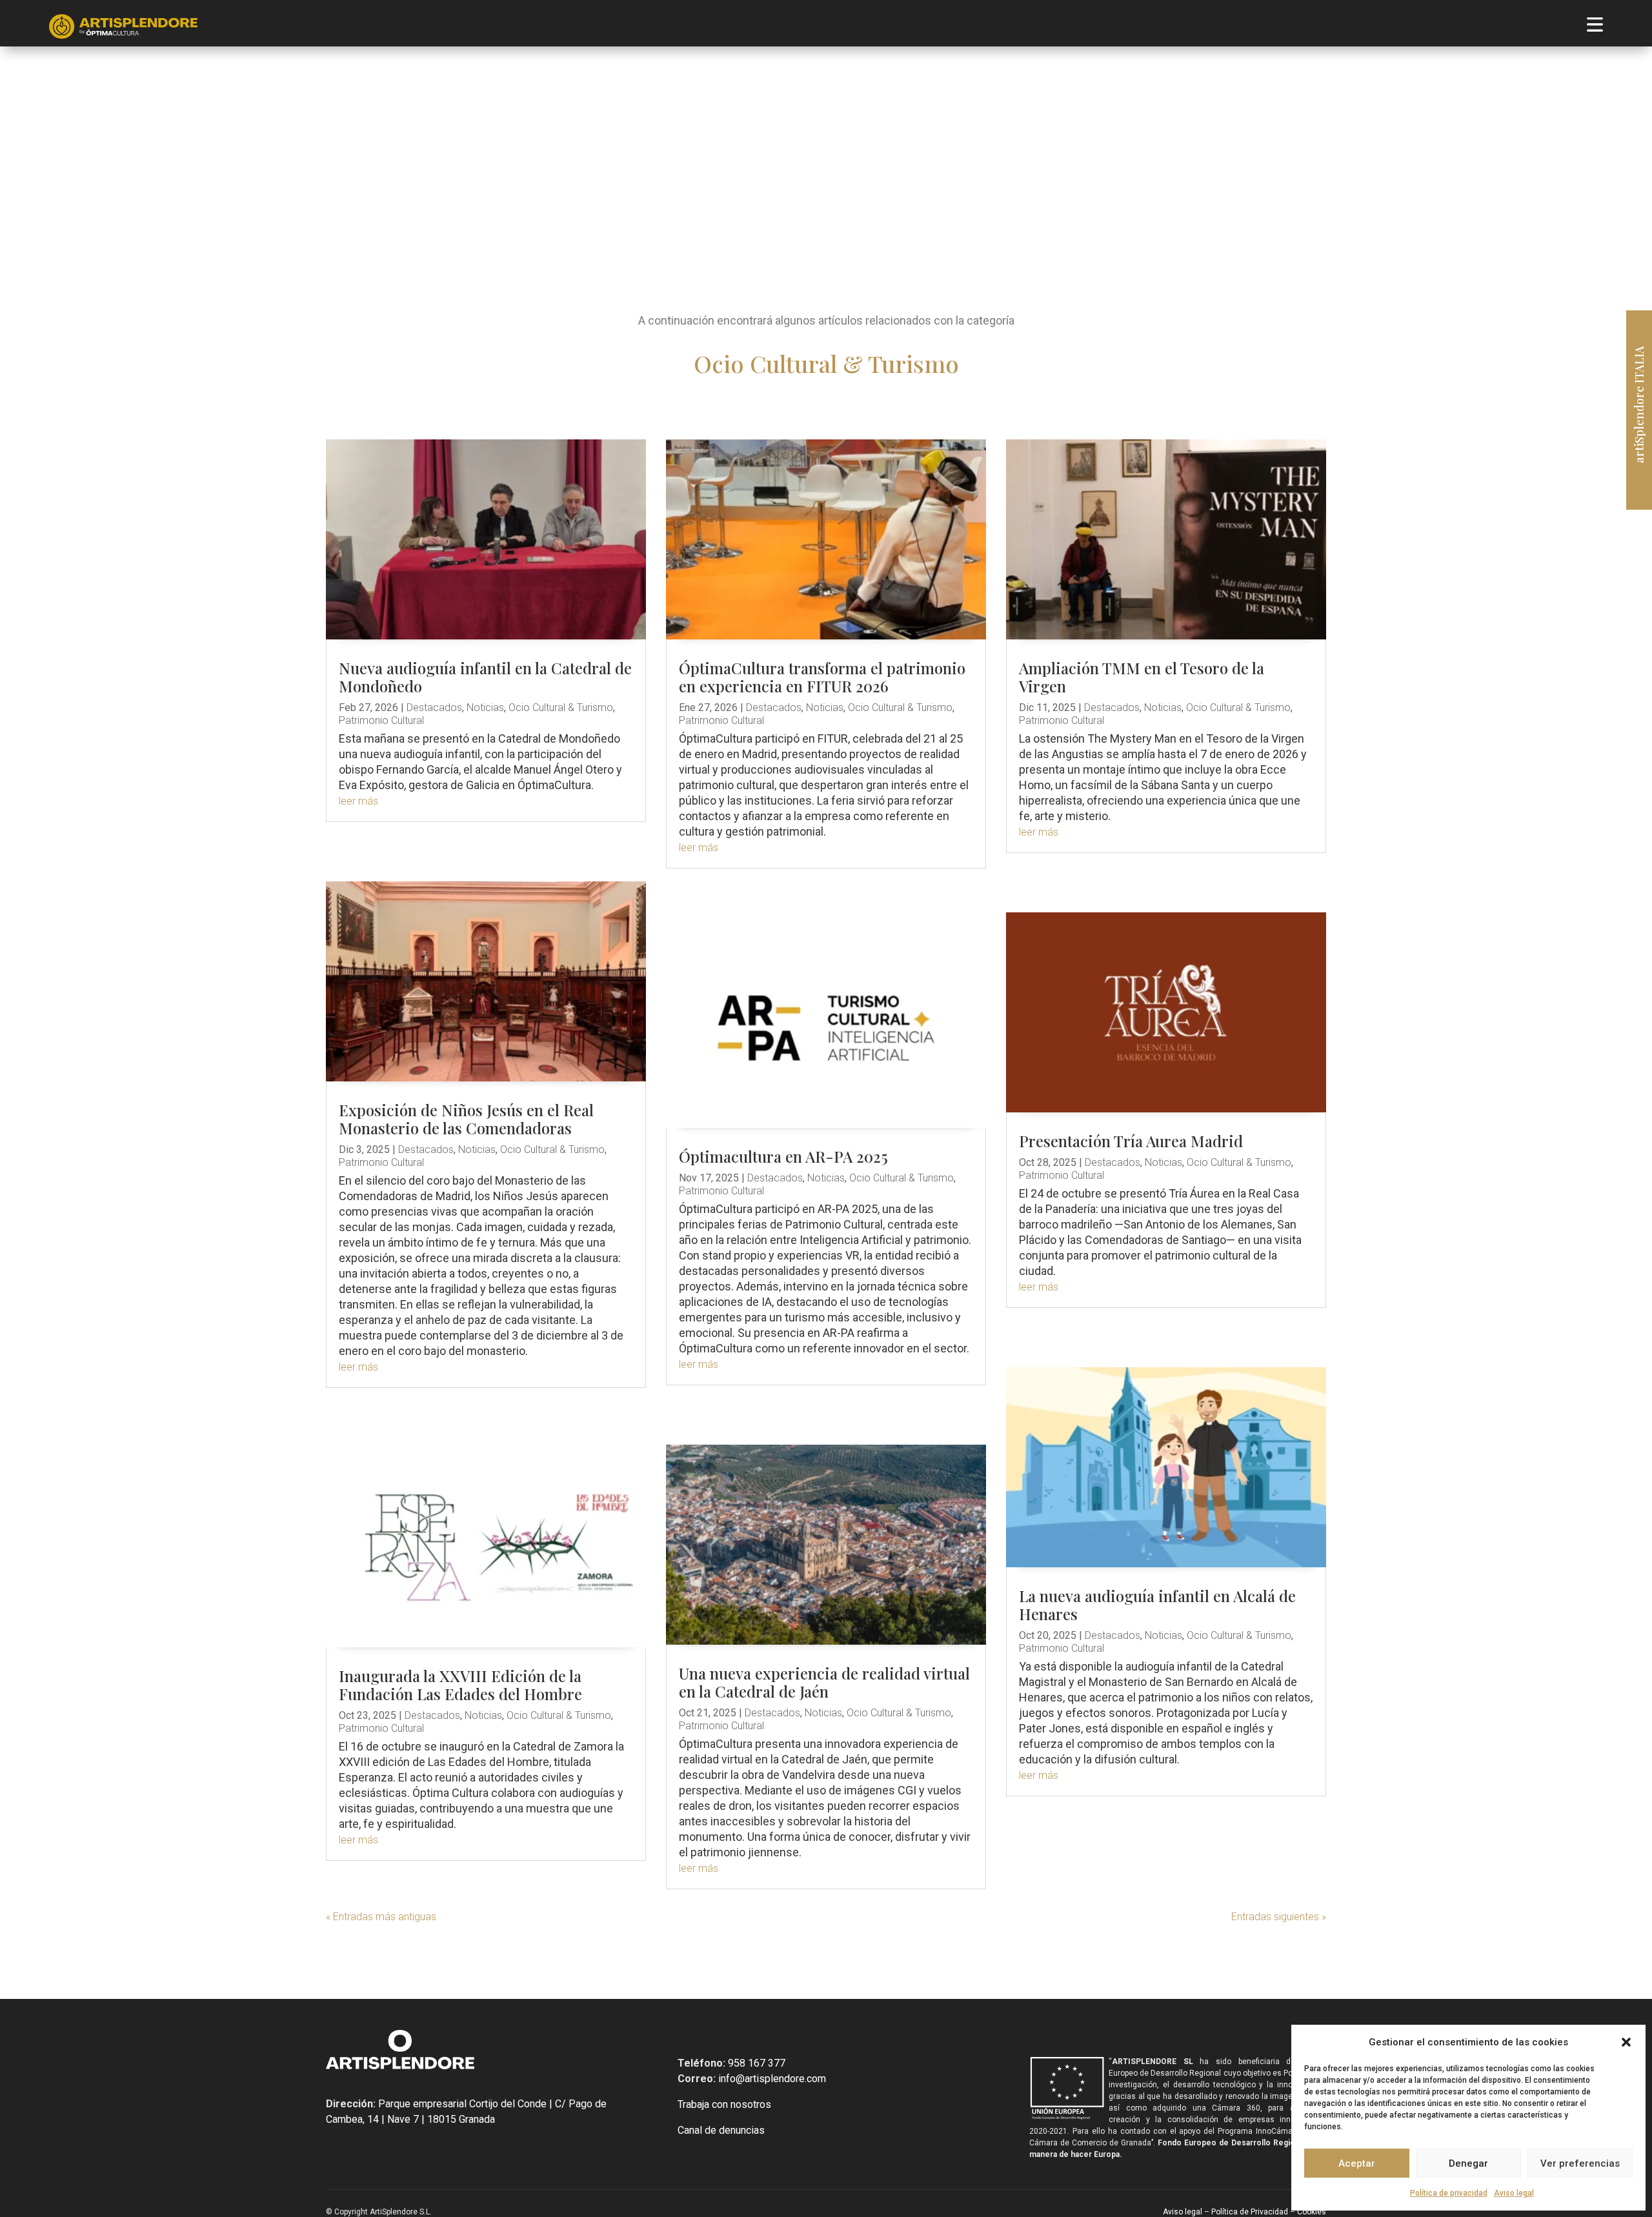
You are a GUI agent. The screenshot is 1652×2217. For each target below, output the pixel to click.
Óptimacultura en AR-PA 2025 (783, 1156)
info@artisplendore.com (771, 2079)
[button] (1626, 2042)
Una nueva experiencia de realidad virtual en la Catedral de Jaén (824, 1682)
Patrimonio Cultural (381, 720)
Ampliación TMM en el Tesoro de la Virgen (1142, 677)
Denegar (1468, 2163)
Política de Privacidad (1250, 2212)
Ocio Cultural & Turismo (561, 707)
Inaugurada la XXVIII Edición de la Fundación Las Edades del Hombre (460, 1685)
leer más (358, 801)
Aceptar (1357, 2163)
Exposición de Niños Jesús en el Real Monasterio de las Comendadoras (466, 1119)
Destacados (434, 707)
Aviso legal (1514, 2193)
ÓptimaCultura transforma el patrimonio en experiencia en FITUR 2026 (822, 677)
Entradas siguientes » (1279, 1917)
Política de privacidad (1449, 2193)
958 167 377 (755, 2063)
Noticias (485, 707)
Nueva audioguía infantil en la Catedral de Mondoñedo (485, 677)
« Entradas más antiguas (381, 1917)
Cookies (1311, 2212)
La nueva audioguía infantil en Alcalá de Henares (1157, 1605)
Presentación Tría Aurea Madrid (1131, 1141)
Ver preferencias (1580, 2163)
